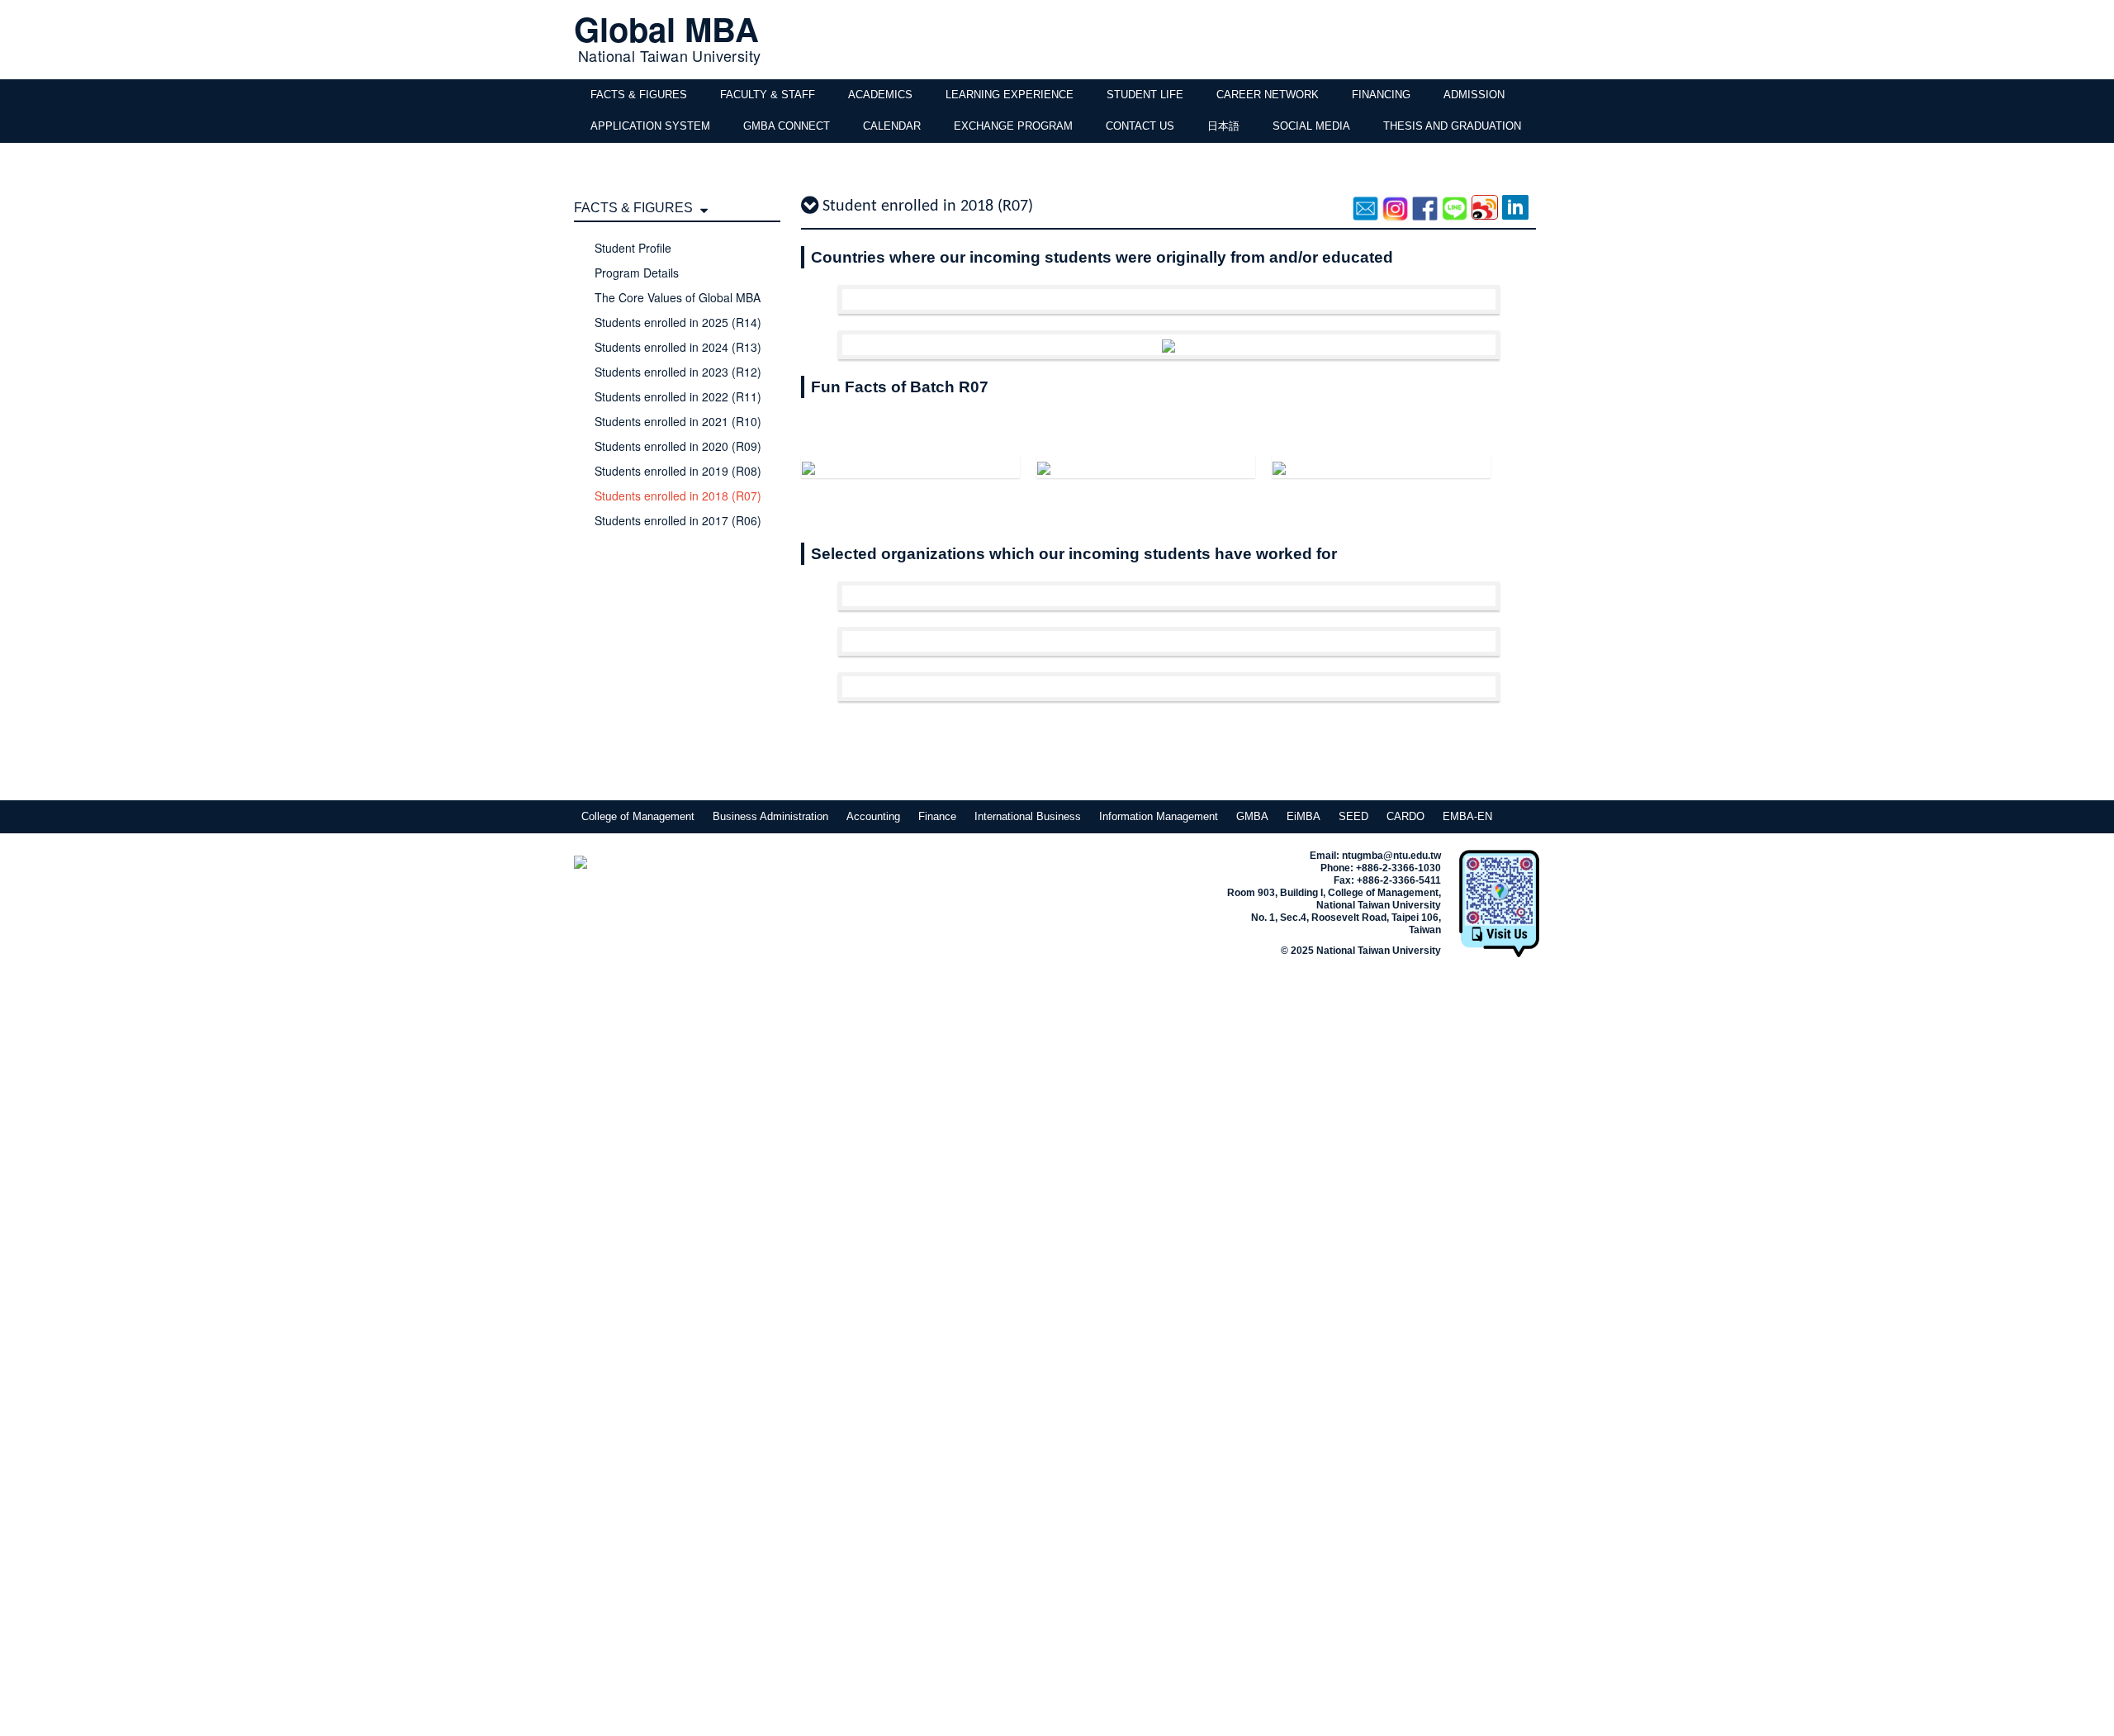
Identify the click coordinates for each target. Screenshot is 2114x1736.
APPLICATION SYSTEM (650, 126)
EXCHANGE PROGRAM (1013, 126)
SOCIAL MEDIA (1311, 126)
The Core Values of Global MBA (678, 297)
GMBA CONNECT (787, 126)
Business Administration (770, 816)
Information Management (1159, 816)
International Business (1028, 816)
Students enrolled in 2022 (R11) (678, 396)
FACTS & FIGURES (639, 95)
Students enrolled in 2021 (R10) (678, 421)
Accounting (873, 816)
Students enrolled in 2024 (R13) (678, 347)
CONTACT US (1140, 126)
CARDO (1405, 816)
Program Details (637, 273)
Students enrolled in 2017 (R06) (678, 520)
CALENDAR (892, 126)
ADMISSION (1474, 95)
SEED (1353, 816)
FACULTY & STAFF (768, 95)
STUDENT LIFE (1145, 95)
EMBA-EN (1467, 816)
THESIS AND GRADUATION (1452, 126)
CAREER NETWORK (1268, 95)
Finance (937, 816)
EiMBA (1303, 816)
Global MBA (666, 28)
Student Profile (633, 248)
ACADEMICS (880, 95)
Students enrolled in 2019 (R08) (678, 471)
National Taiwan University (669, 55)
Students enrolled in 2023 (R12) (678, 372)
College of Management (638, 816)
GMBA (1252, 816)
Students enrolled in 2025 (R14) (678, 322)
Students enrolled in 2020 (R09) (678, 446)
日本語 (1223, 126)
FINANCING (1381, 95)
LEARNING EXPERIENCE (1010, 95)
